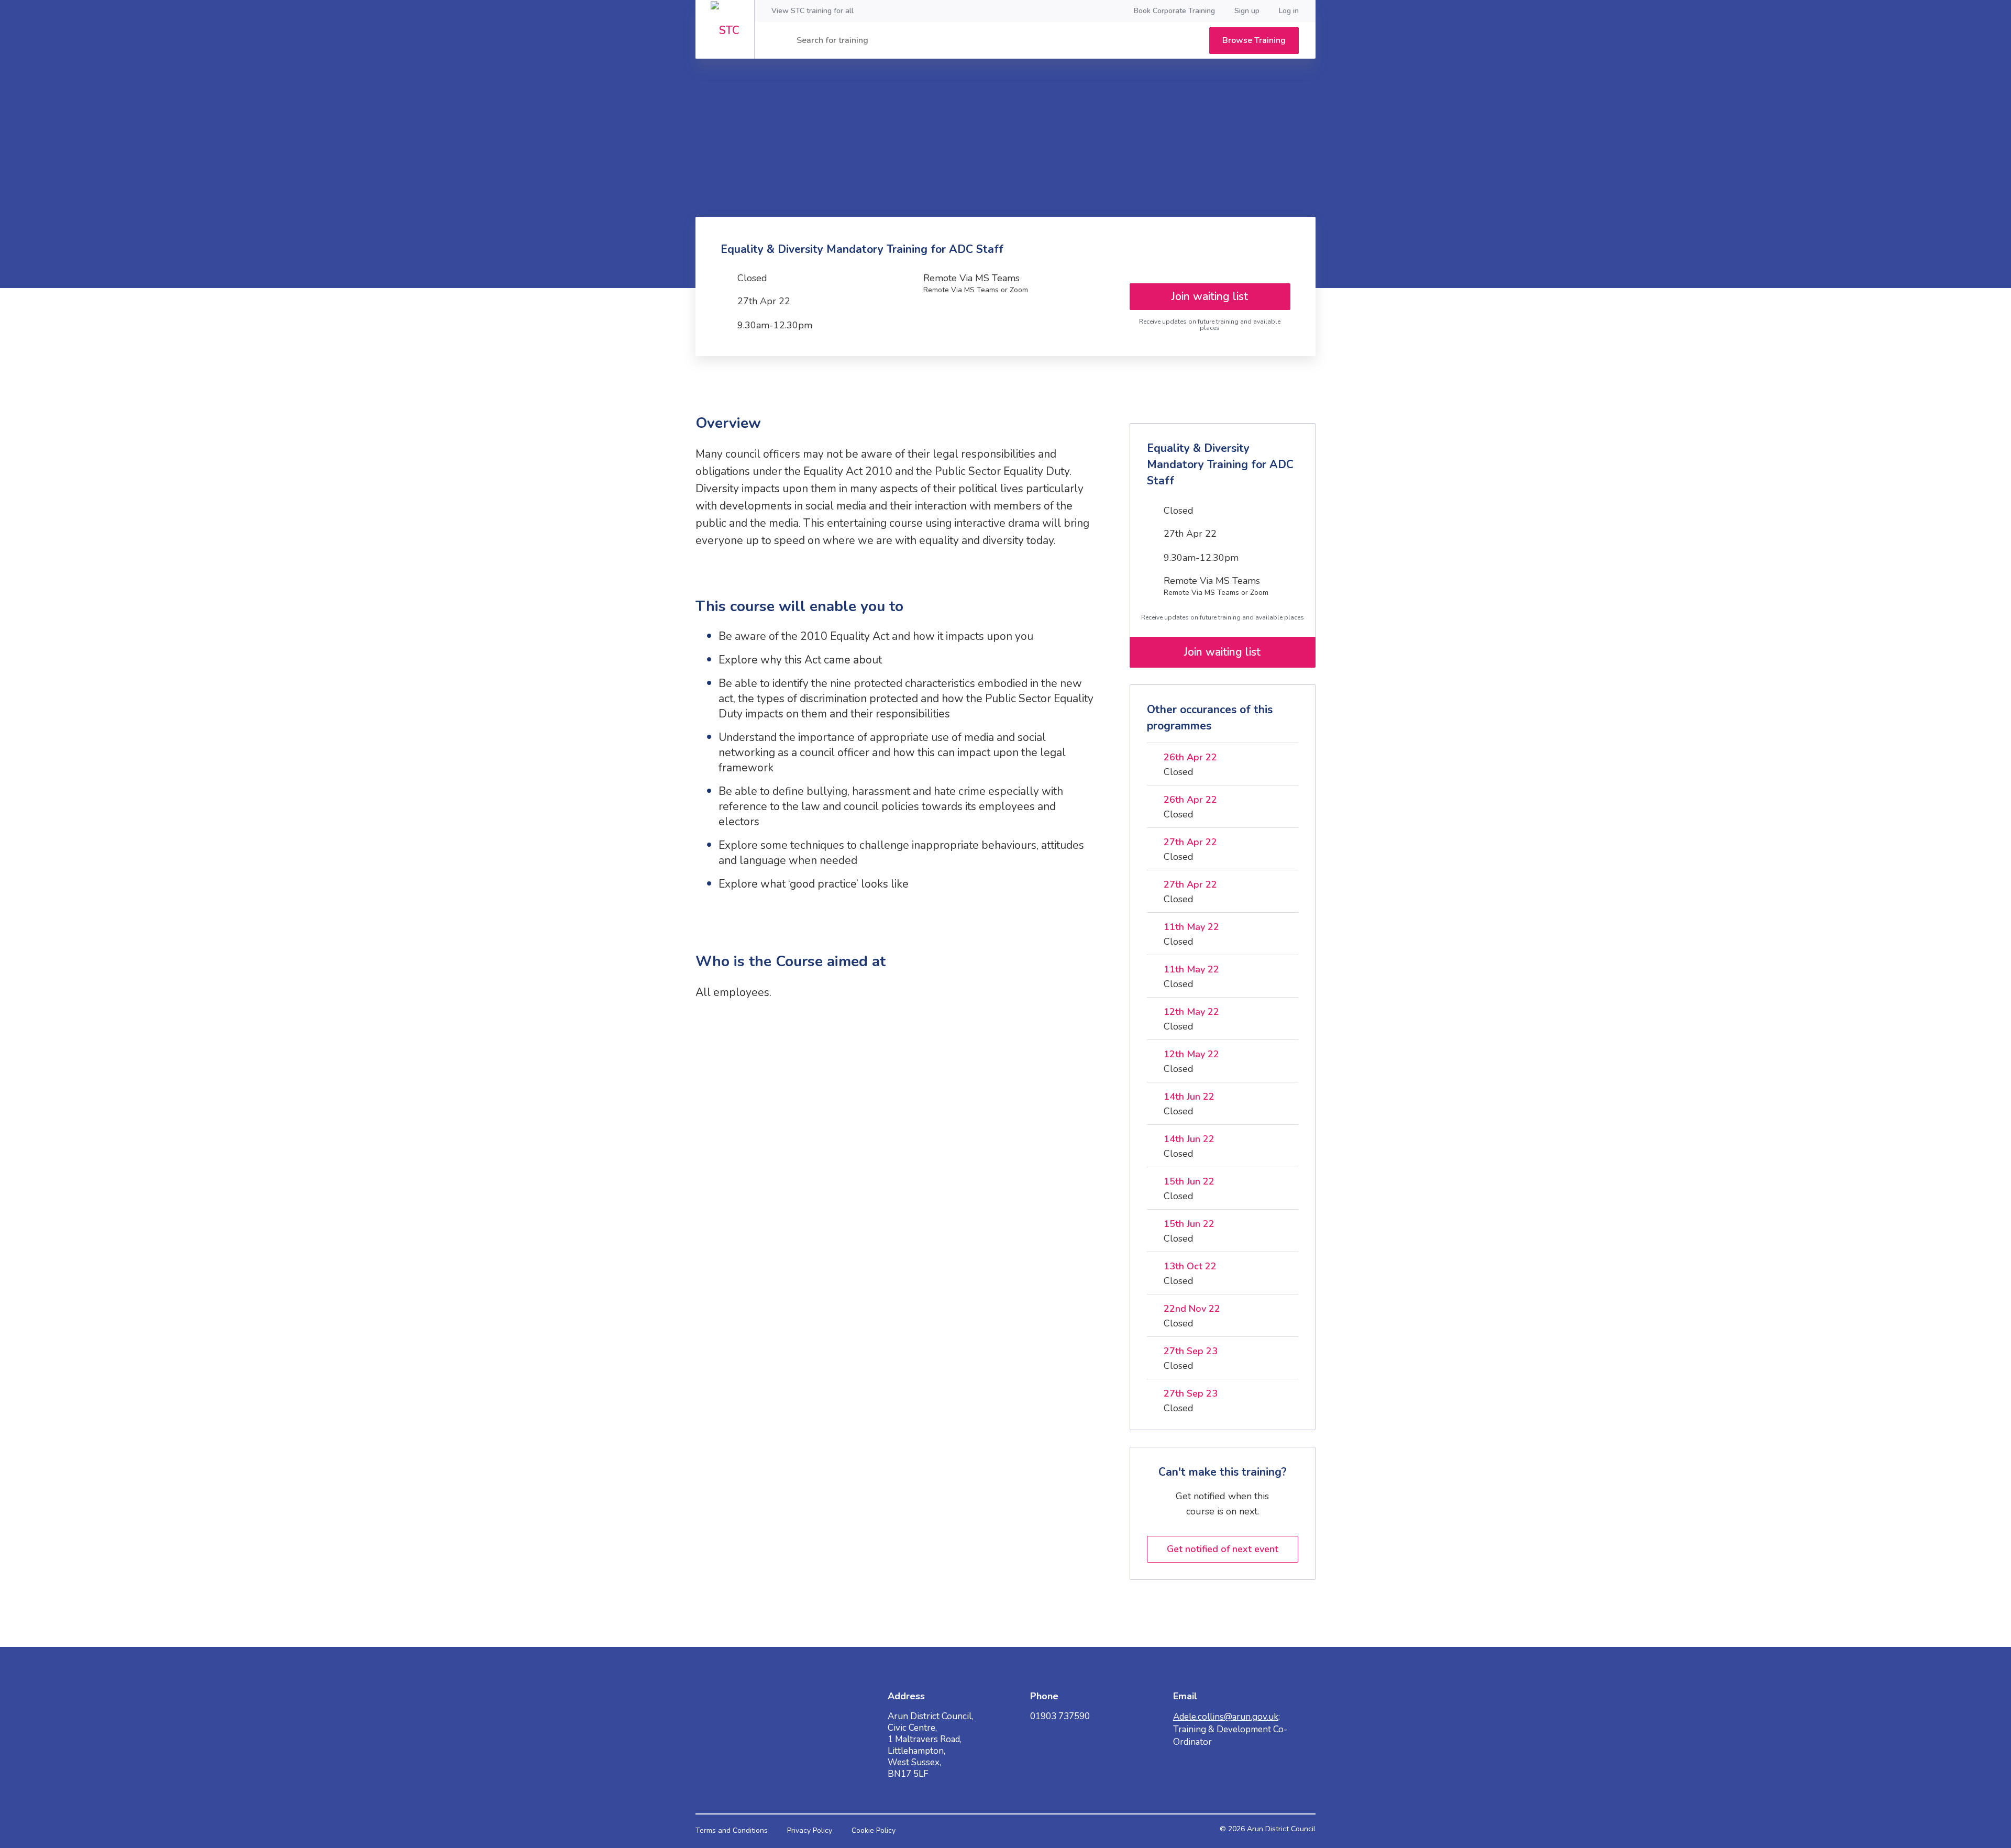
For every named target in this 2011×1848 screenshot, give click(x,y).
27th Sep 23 (1191, 1351)
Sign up (1247, 11)
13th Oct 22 (1190, 1266)
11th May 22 (1191, 927)
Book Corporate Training (1174, 11)
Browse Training (1254, 40)
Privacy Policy (810, 1830)
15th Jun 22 (1189, 1181)
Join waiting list (1210, 296)
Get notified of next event (1223, 1549)
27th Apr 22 (1190, 842)
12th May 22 (1191, 1012)
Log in (1289, 11)
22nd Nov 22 (1192, 1309)
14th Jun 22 (1189, 1097)
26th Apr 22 (1190, 757)
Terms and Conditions (732, 1830)
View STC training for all (813, 11)
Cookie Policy (874, 1830)
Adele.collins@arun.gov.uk (1226, 1717)
